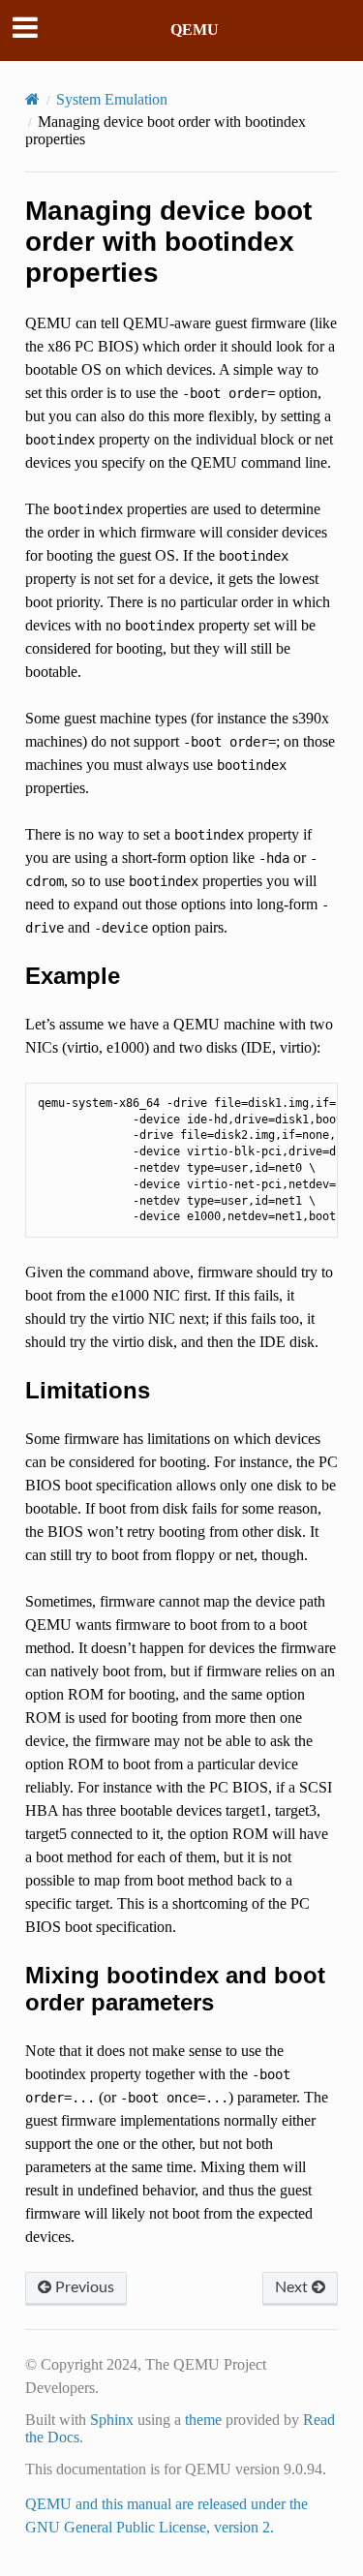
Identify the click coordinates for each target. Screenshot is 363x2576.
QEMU (195, 30)
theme (203, 2420)
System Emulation (112, 99)
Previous (83, 2287)
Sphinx (112, 2420)
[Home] (32, 99)
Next (293, 2287)
